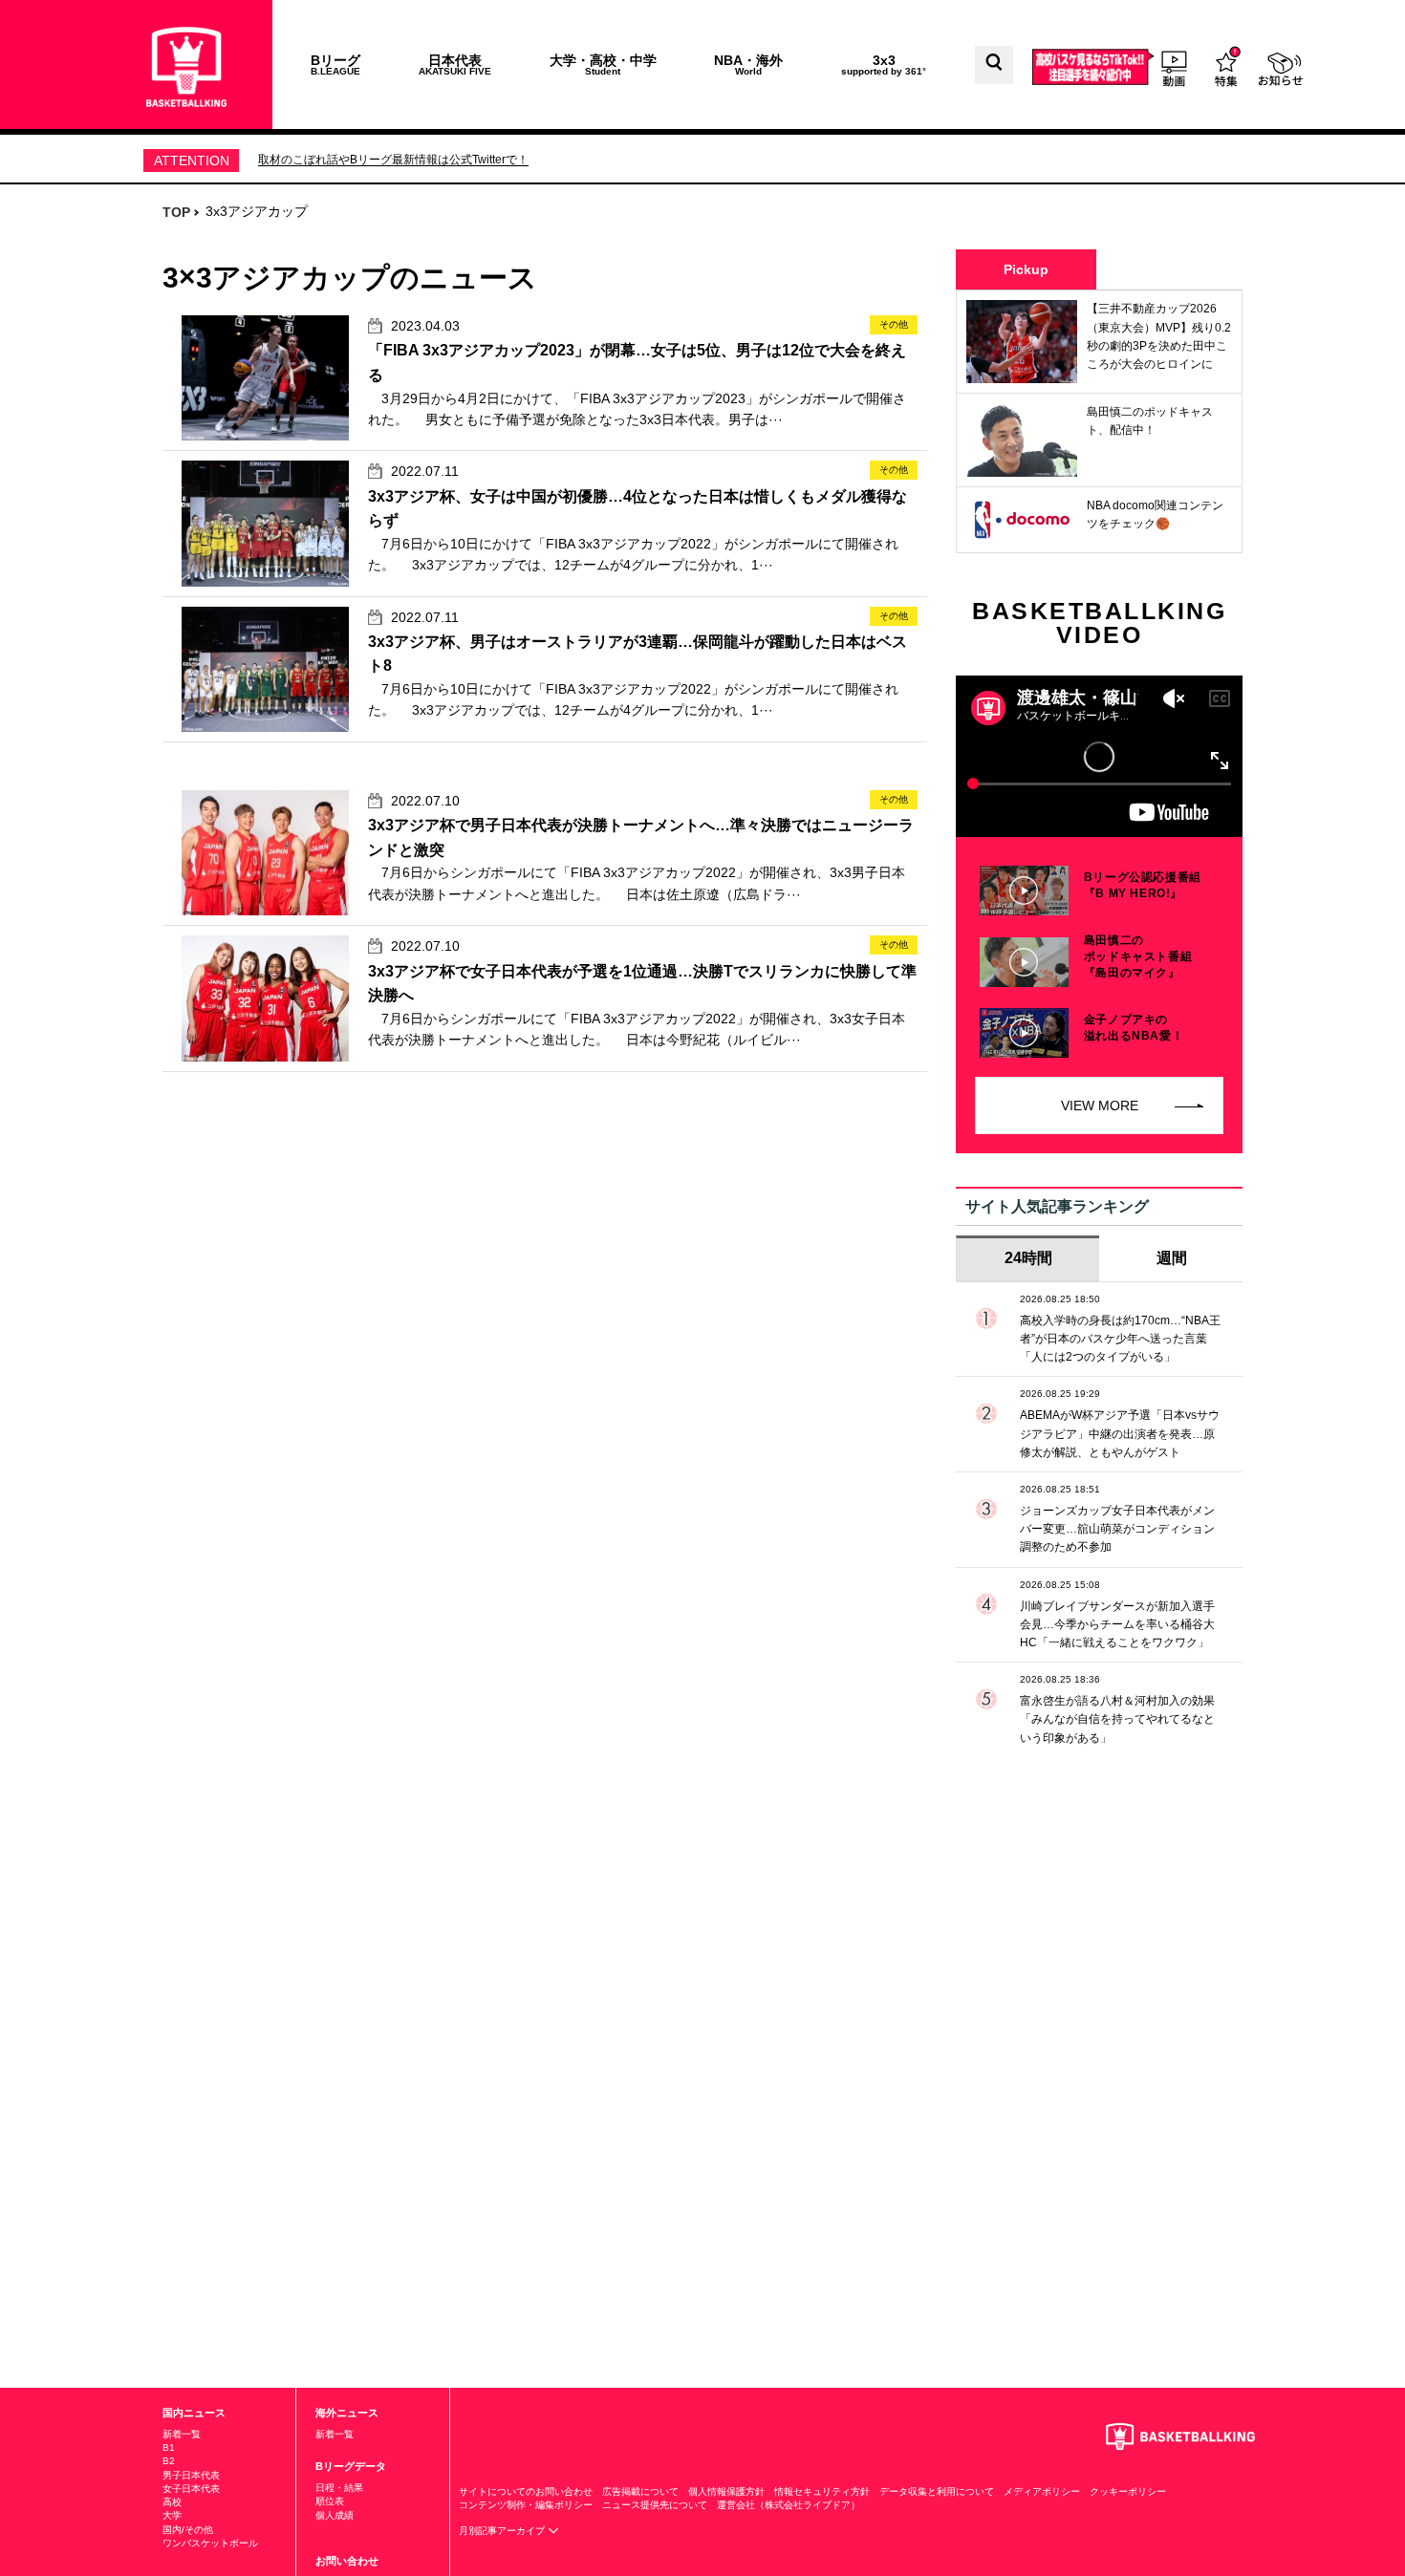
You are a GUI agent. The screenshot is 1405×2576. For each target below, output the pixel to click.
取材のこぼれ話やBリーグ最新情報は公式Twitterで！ (393, 160)
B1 (169, 2447)
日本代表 (455, 64)
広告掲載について (640, 2491)
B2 (169, 2461)
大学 (172, 2515)
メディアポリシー (1042, 2491)
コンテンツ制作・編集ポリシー (526, 2505)
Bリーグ (335, 64)
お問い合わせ (347, 2561)
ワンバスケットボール (210, 2543)
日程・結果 (339, 2488)
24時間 (1028, 1258)
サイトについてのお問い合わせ (526, 2491)
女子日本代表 (191, 2489)
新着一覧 (182, 2434)
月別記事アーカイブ (503, 2531)
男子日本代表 (191, 2475)
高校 (172, 2502)
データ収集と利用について (937, 2491)
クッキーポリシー (1128, 2491)
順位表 (330, 2501)
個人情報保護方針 (726, 2491)
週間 (1172, 1258)
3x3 (884, 64)
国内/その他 (188, 2530)
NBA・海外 (748, 64)
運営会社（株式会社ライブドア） (789, 2505)
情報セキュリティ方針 (822, 2491)
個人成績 (335, 2515)
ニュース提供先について (655, 2505)
